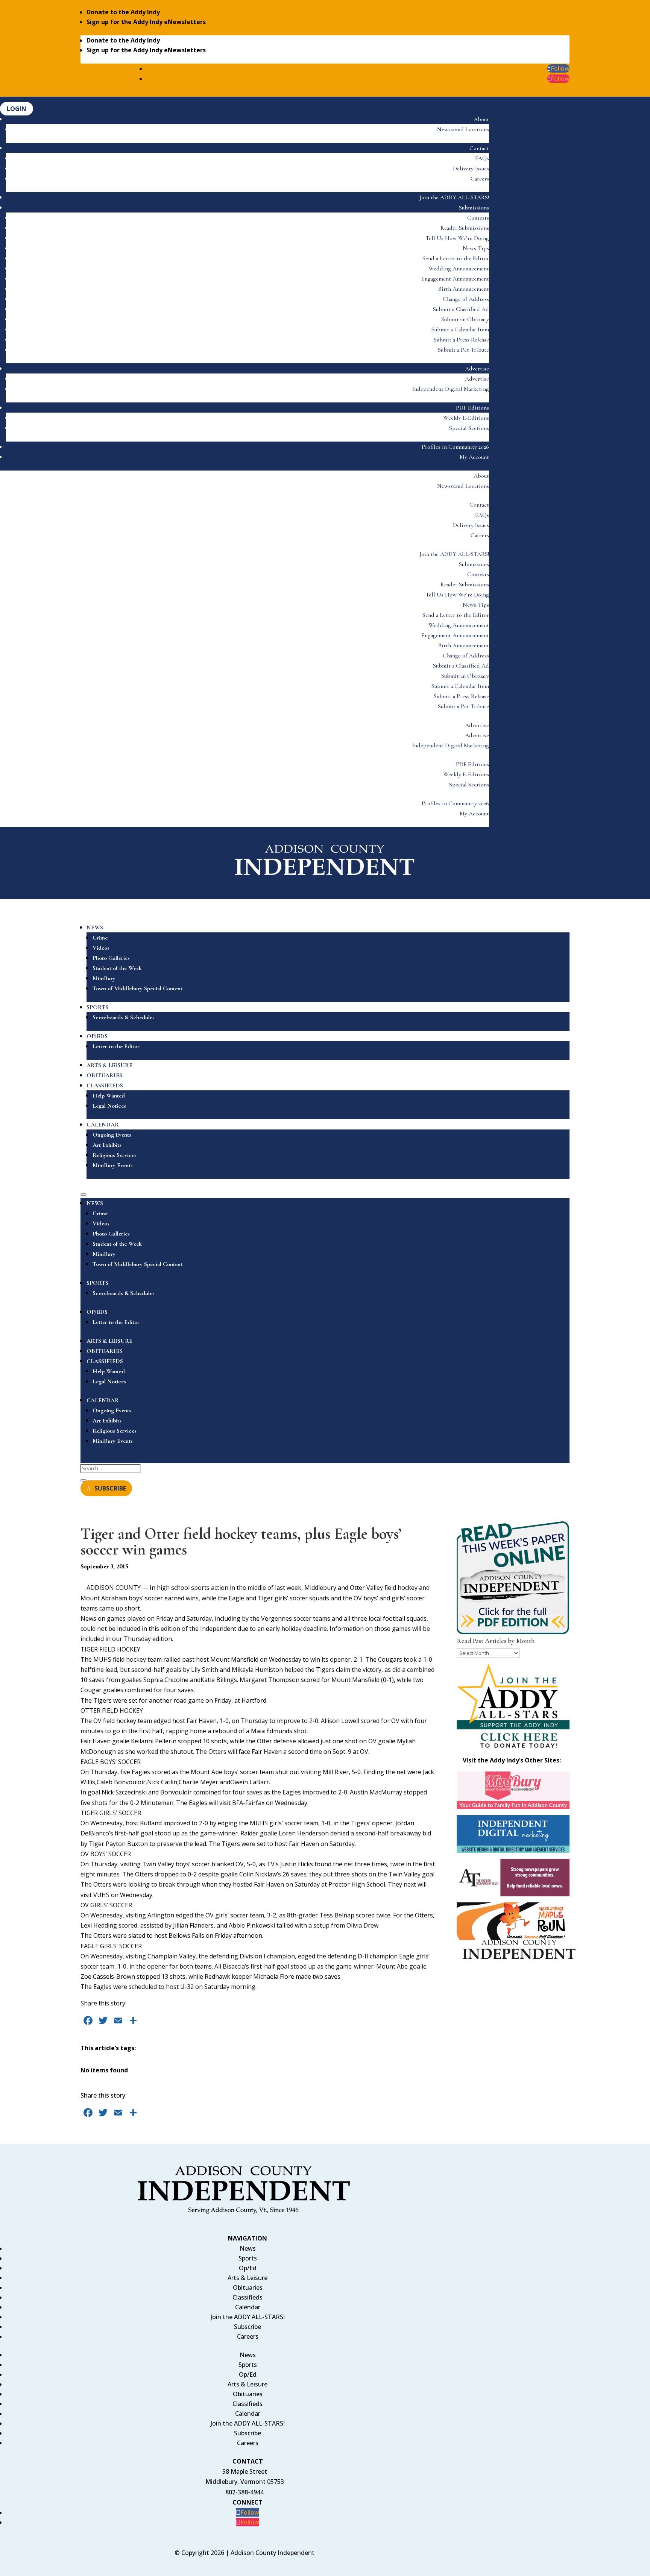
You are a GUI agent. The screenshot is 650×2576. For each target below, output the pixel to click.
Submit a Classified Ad (461, 309)
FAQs (482, 158)
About (481, 119)
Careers (480, 179)
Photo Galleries (111, 958)
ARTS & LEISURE (109, 1065)
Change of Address (466, 299)
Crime (100, 938)
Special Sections (469, 428)
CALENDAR (103, 1125)
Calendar (248, 2307)
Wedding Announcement (459, 269)
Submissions (474, 208)
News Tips (476, 248)
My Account (474, 457)
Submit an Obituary (465, 319)
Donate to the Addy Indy (123, 12)
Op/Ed (248, 2268)
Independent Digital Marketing (451, 389)
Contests (478, 218)
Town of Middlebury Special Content (137, 988)
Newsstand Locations (463, 129)
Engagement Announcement (455, 279)
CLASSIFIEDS (105, 1085)
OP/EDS (97, 1036)
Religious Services (115, 1155)
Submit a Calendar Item (460, 329)
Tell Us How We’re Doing (457, 238)
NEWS (95, 927)
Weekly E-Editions (466, 418)
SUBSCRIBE (110, 1488)
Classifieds (248, 2297)
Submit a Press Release (461, 340)
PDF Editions (472, 408)
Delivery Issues (471, 168)
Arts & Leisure (248, 2278)
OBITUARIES (104, 1075)
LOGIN (17, 109)
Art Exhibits (107, 1145)
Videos (101, 948)
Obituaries (248, 2288)
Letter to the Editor (116, 1046)
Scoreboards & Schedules (124, 1017)
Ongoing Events (112, 1135)
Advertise (477, 369)
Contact (479, 148)
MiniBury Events (113, 1165)
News (248, 2248)
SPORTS (97, 1007)
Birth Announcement (464, 289)
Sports (248, 2258)
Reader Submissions (465, 228)
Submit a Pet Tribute (463, 350)
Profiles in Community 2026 (455, 447)
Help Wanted (109, 1096)
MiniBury (104, 978)
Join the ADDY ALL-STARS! (454, 197)
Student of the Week (117, 968)
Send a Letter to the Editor (456, 258)
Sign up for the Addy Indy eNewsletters (146, 22)
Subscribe (248, 2327)
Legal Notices (109, 1106)
